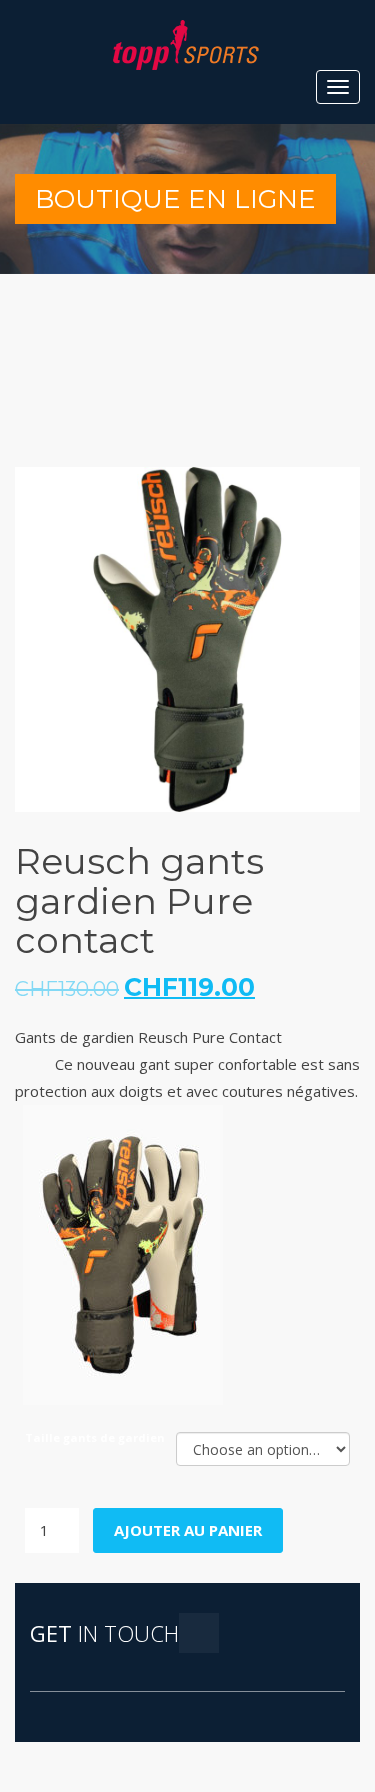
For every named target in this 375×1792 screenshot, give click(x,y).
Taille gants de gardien (95, 1437)
